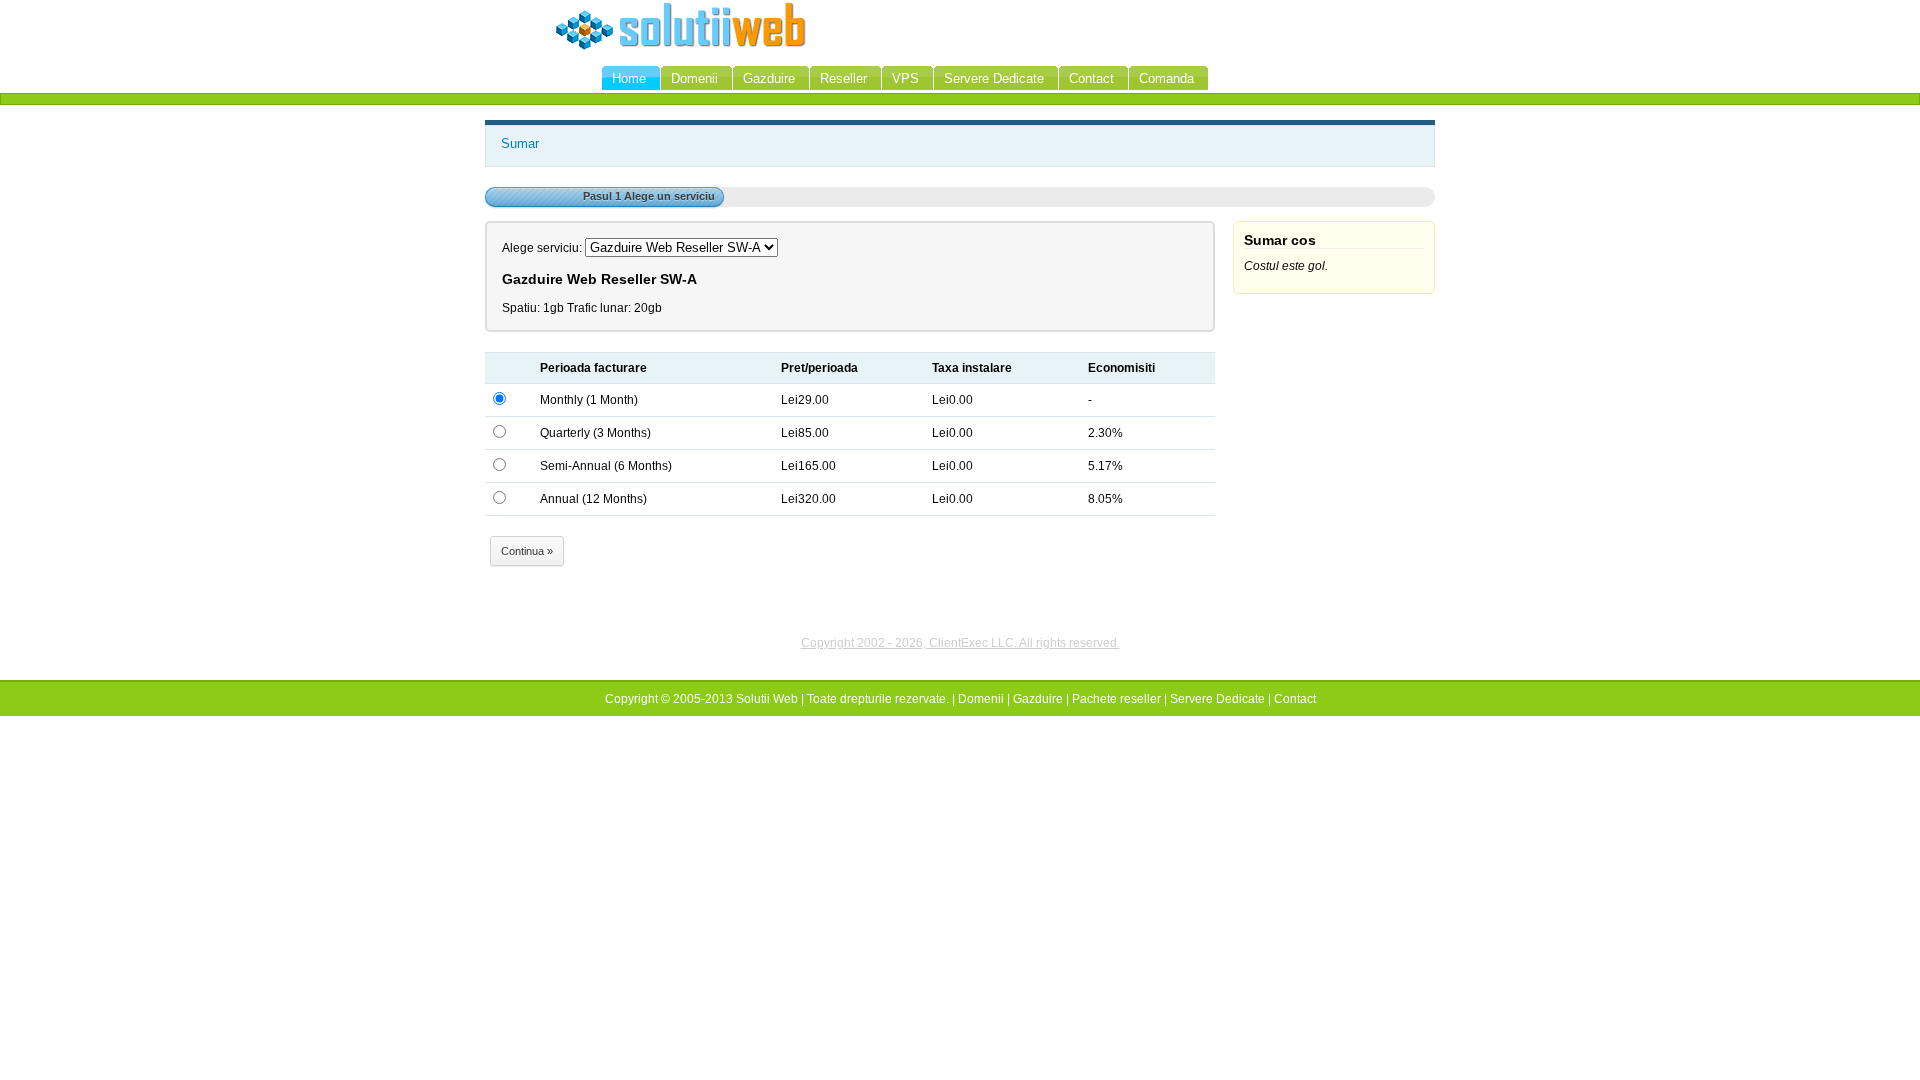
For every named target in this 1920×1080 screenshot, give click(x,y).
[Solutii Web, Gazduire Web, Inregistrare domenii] (680, 48)
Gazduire (1038, 699)
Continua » (527, 551)
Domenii (981, 699)
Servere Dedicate (1217, 699)
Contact (1295, 699)
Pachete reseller (1116, 699)
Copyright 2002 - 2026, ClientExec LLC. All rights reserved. (960, 643)
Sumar (520, 143)
